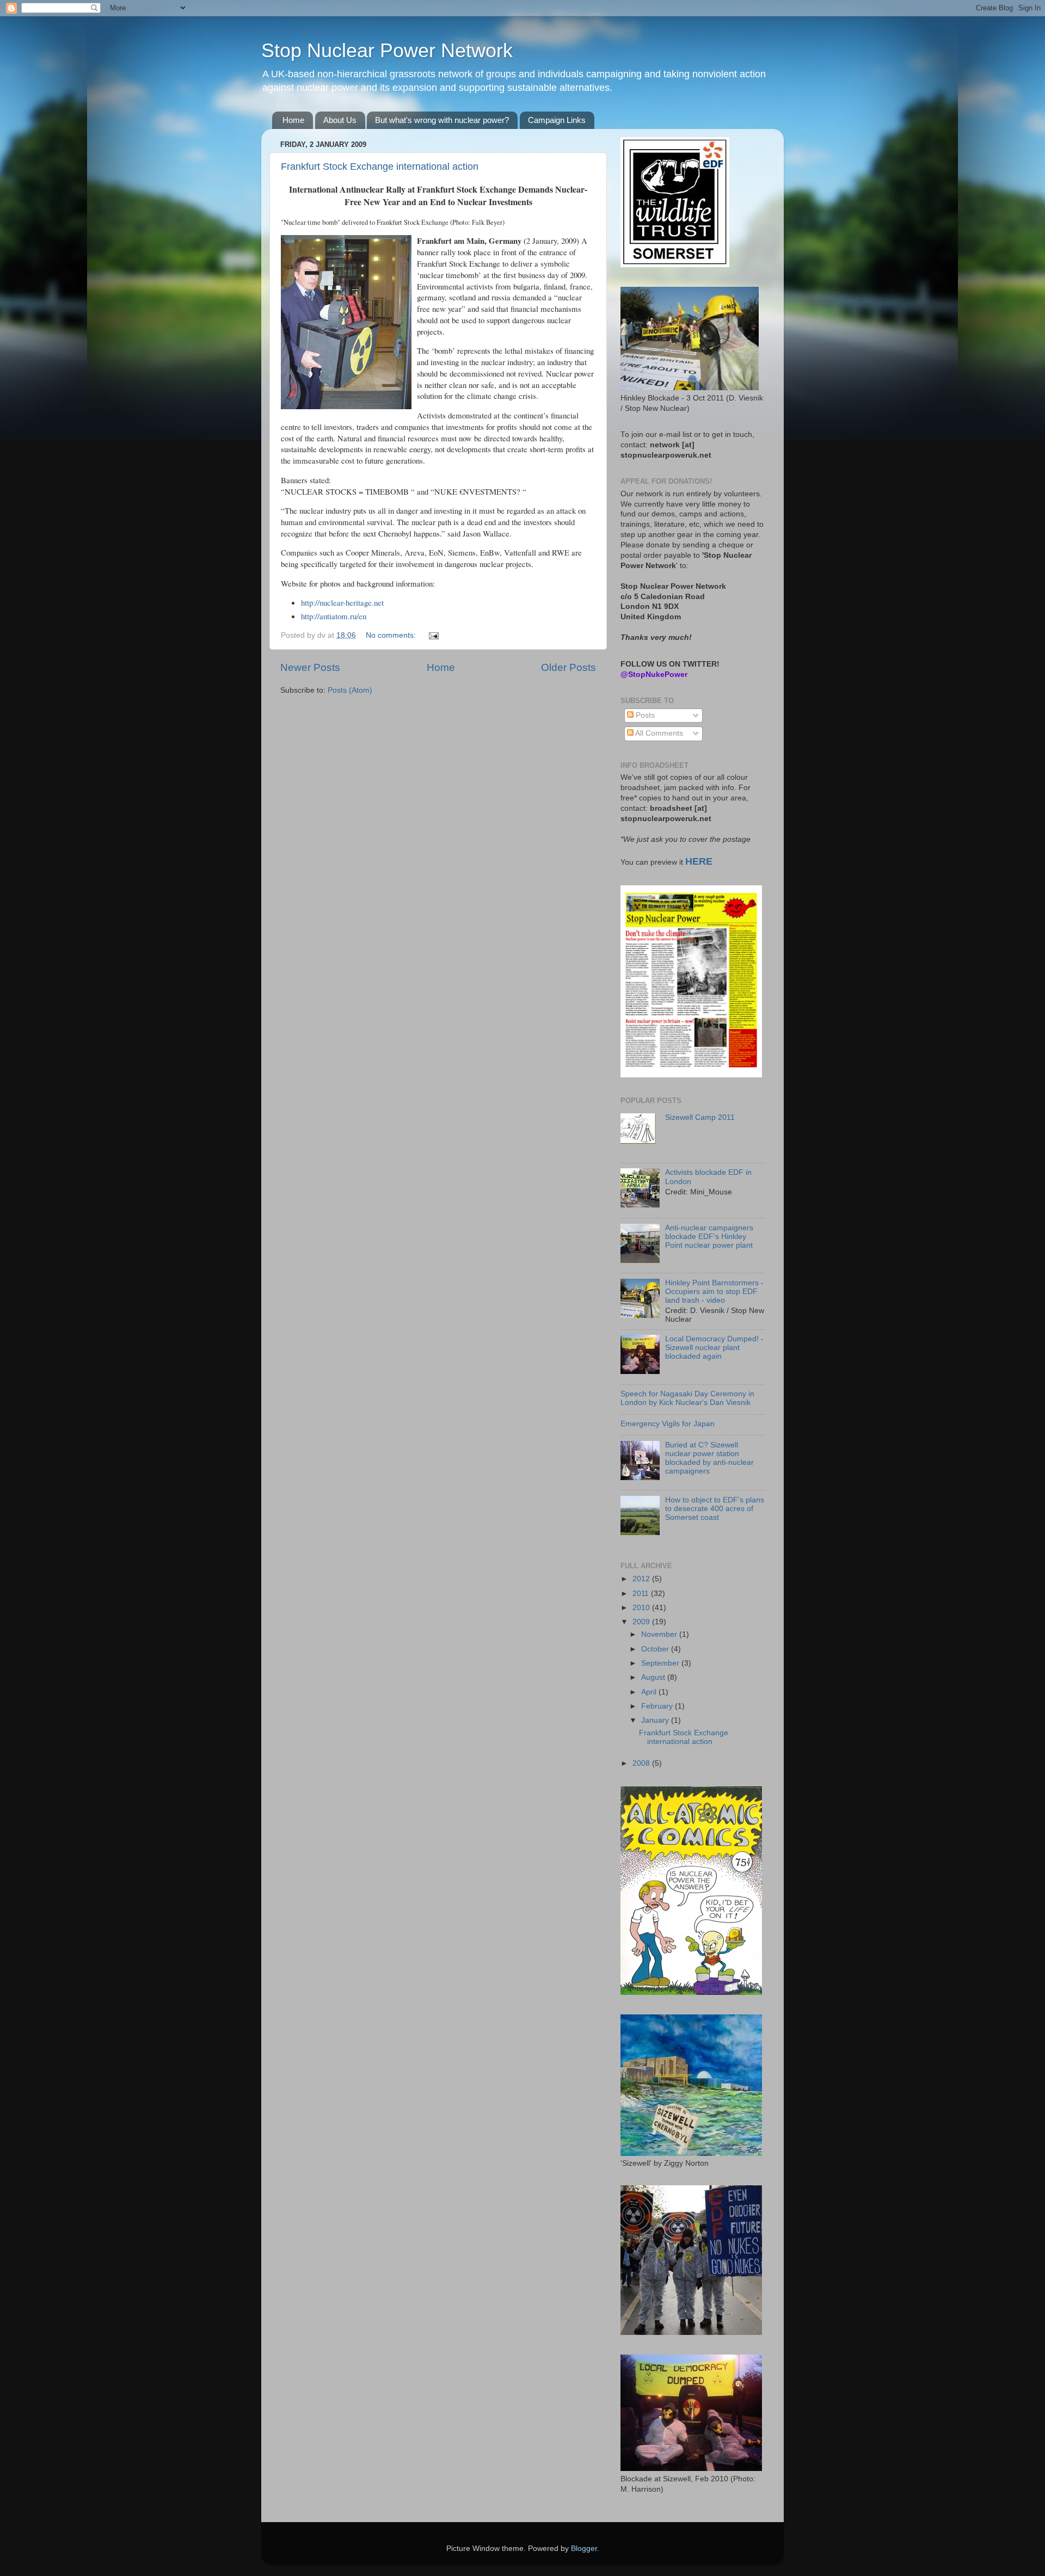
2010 (642, 1608)
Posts (644, 715)
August (654, 1677)
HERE (699, 861)
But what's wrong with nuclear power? (442, 120)
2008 (642, 1763)
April (650, 1692)
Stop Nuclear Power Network (387, 50)
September (661, 1663)
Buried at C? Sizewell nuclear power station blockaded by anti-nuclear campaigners (709, 1458)
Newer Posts (310, 667)
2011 (642, 1594)
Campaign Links (557, 120)
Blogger (584, 2549)
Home (293, 120)
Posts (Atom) (350, 690)
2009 (642, 1622)
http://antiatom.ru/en (334, 616)
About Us (340, 120)
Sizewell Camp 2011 (700, 1117)
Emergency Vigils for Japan (668, 1424)
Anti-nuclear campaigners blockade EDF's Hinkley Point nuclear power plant (709, 1237)
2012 (642, 1579)
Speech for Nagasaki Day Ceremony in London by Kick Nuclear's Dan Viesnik (687, 1398)
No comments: (392, 635)
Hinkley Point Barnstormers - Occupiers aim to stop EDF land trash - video (714, 1292)
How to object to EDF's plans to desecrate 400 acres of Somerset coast (715, 1509)
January (656, 1720)
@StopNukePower (654, 674)
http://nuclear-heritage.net (342, 602)
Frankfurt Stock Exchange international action (380, 167)
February (658, 1706)
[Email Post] (433, 635)
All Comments (658, 733)
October (656, 1649)
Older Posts (568, 667)
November (660, 1634)
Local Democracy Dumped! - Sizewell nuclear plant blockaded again (714, 1348)
